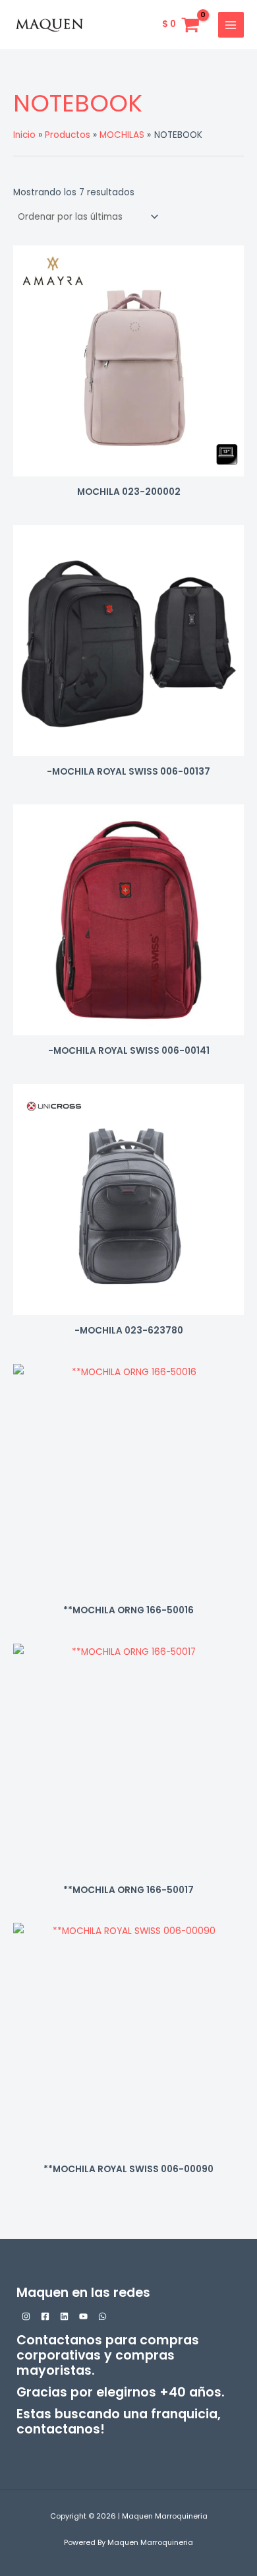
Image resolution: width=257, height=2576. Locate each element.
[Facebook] (45, 2316)
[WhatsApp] (102, 2316)
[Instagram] (26, 2316)
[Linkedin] (64, 2316)
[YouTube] (83, 2316)
